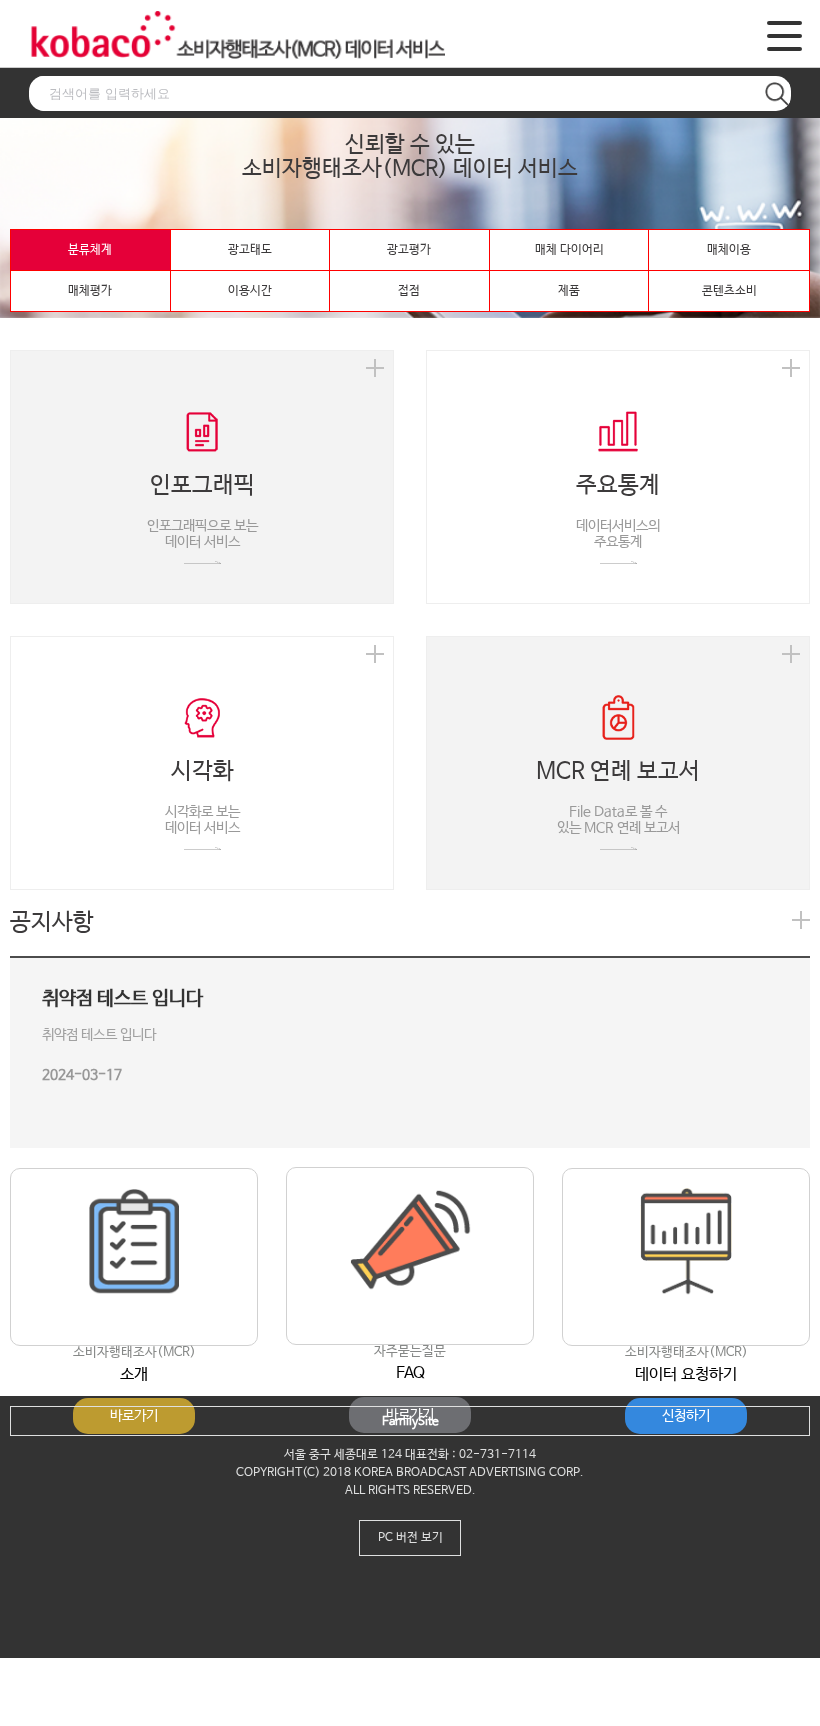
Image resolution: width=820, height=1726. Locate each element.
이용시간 (250, 291)
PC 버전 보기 (410, 1538)
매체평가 (90, 291)
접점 (409, 291)
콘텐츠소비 (729, 291)
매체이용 (729, 250)
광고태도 (250, 250)
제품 (569, 291)
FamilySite (410, 1422)
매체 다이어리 (569, 250)
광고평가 (409, 250)
